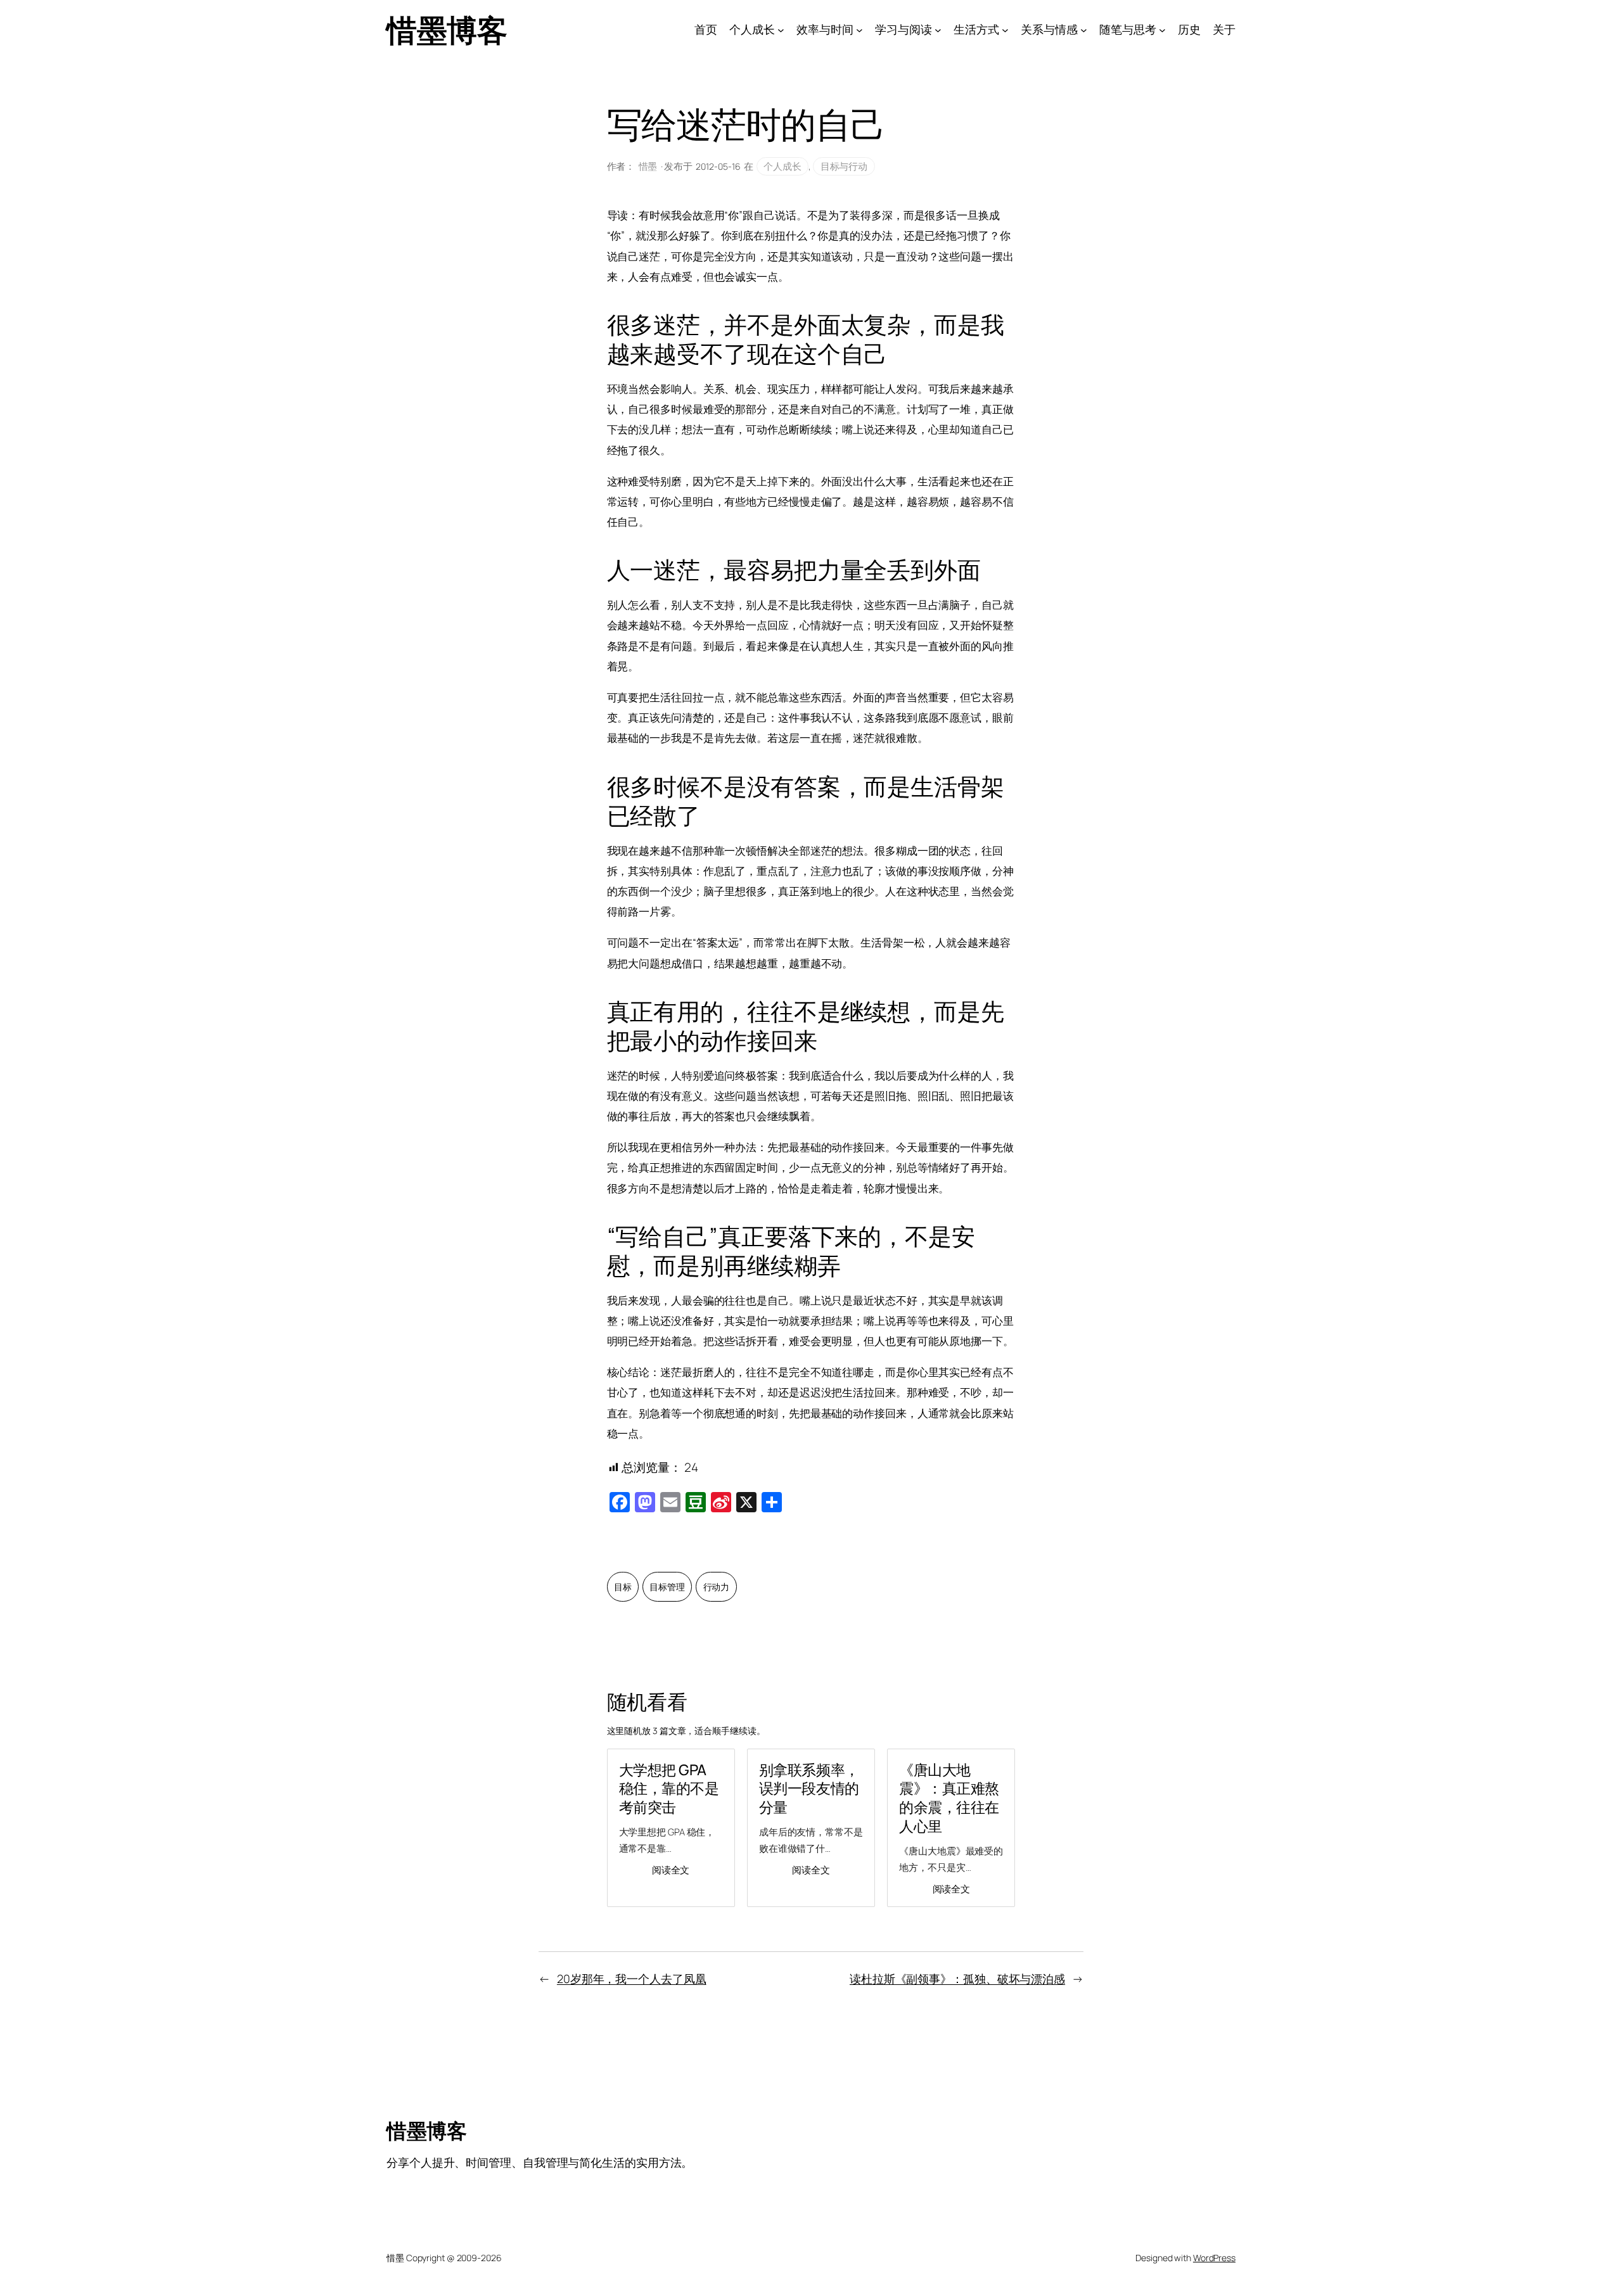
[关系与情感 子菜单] (1084, 30)
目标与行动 (844, 166)
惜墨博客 (447, 29)
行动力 (717, 1587)
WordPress (1214, 2258)
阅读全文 (671, 1870)
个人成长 (782, 166)
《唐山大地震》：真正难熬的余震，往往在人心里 (949, 1798)
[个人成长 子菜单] (781, 30)
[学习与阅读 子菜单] (938, 30)
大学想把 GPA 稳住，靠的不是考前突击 (669, 1789)
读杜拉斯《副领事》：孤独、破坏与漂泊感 (957, 1979)
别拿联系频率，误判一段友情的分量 (809, 1789)
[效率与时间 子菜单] (859, 30)
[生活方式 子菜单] (1005, 30)
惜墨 (648, 166)
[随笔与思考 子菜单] (1162, 30)
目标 (623, 1587)
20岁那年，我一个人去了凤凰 (632, 1979)
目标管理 (667, 1587)
